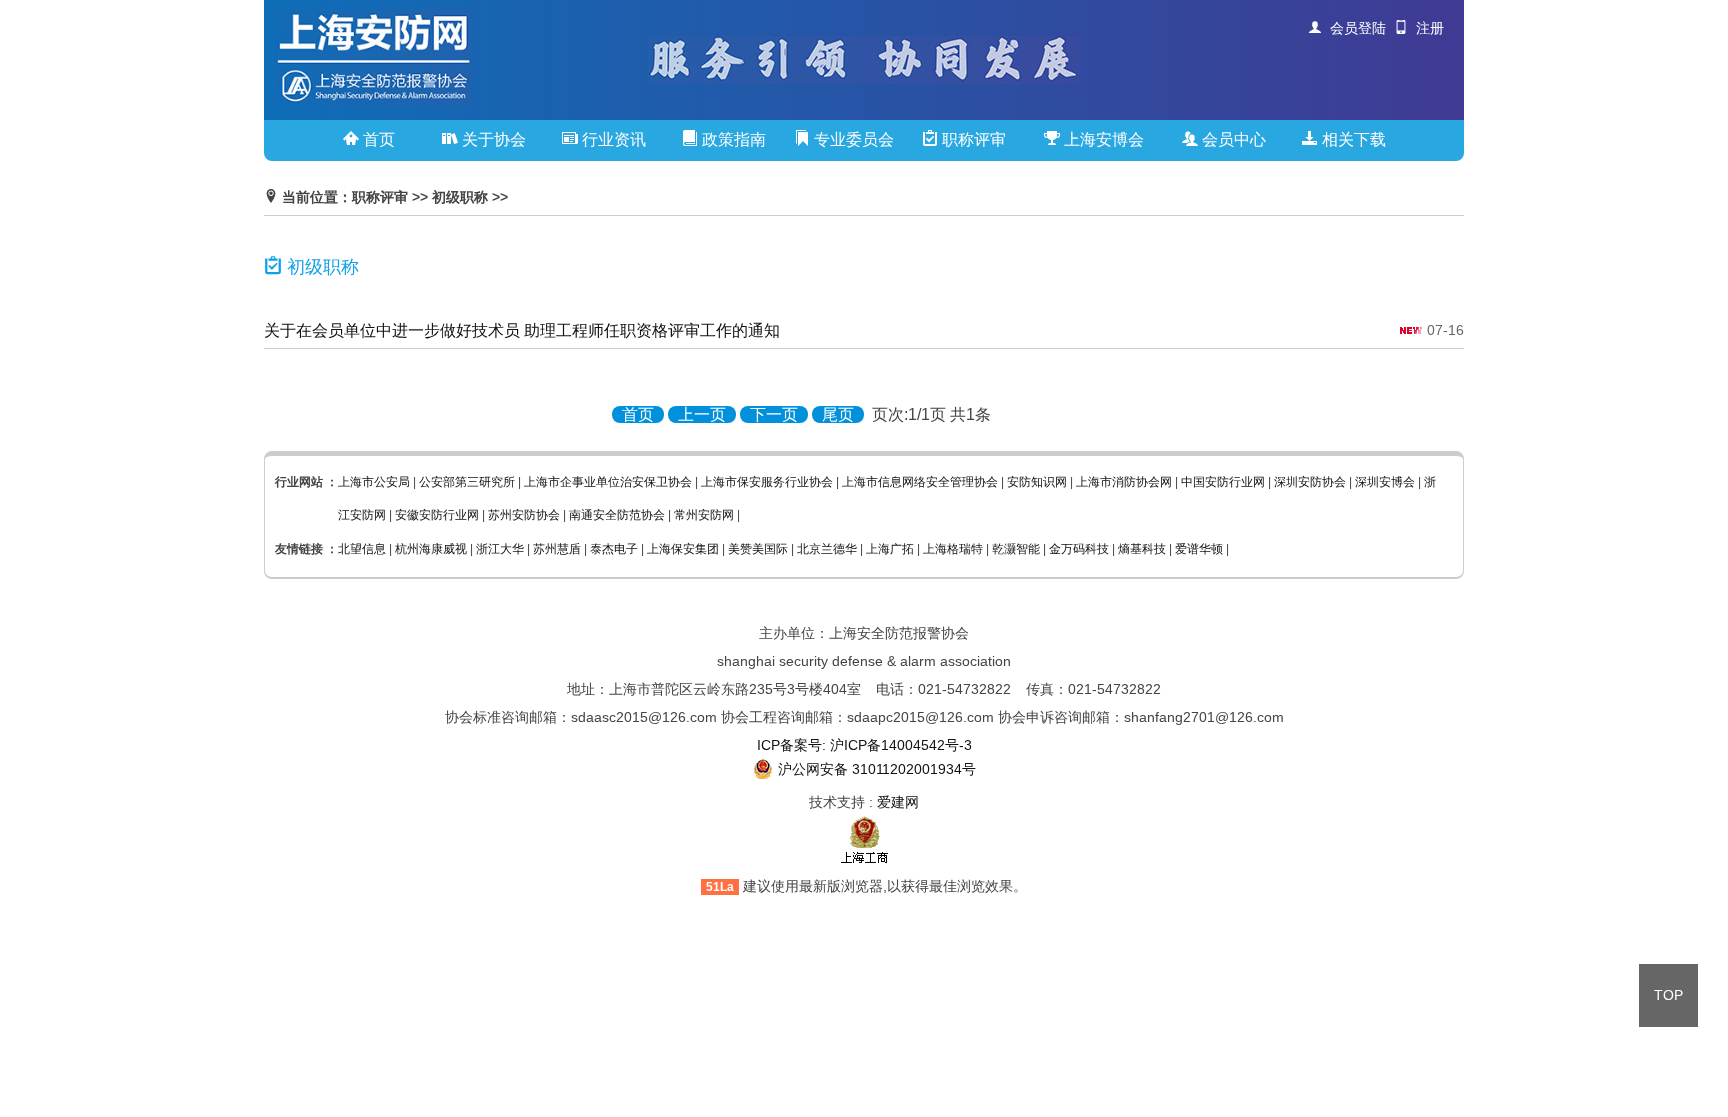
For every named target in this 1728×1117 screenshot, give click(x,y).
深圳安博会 (1385, 482)
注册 (1426, 28)
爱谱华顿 (1199, 549)
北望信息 (362, 549)
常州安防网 (704, 515)
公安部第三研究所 (467, 482)
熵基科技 (1142, 549)
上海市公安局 (374, 482)
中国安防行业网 (1223, 482)
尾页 (838, 414)
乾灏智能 (1016, 549)
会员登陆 (1354, 28)
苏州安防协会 (524, 515)
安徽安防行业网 (437, 515)
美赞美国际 (758, 549)
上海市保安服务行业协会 (767, 482)
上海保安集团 (683, 549)
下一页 (774, 414)
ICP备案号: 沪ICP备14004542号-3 (864, 745)
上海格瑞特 (953, 549)
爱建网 (898, 802)
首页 (638, 414)
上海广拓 (890, 549)
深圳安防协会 (1310, 482)
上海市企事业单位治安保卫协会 (608, 482)
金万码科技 (1079, 549)
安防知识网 (1037, 482)
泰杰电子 (614, 549)
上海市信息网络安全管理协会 (920, 482)
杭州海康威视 (431, 549)
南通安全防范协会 (617, 515)
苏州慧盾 (557, 549)
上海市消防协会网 (1124, 482)
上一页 (702, 414)
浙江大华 (500, 549)
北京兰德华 (827, 549)
